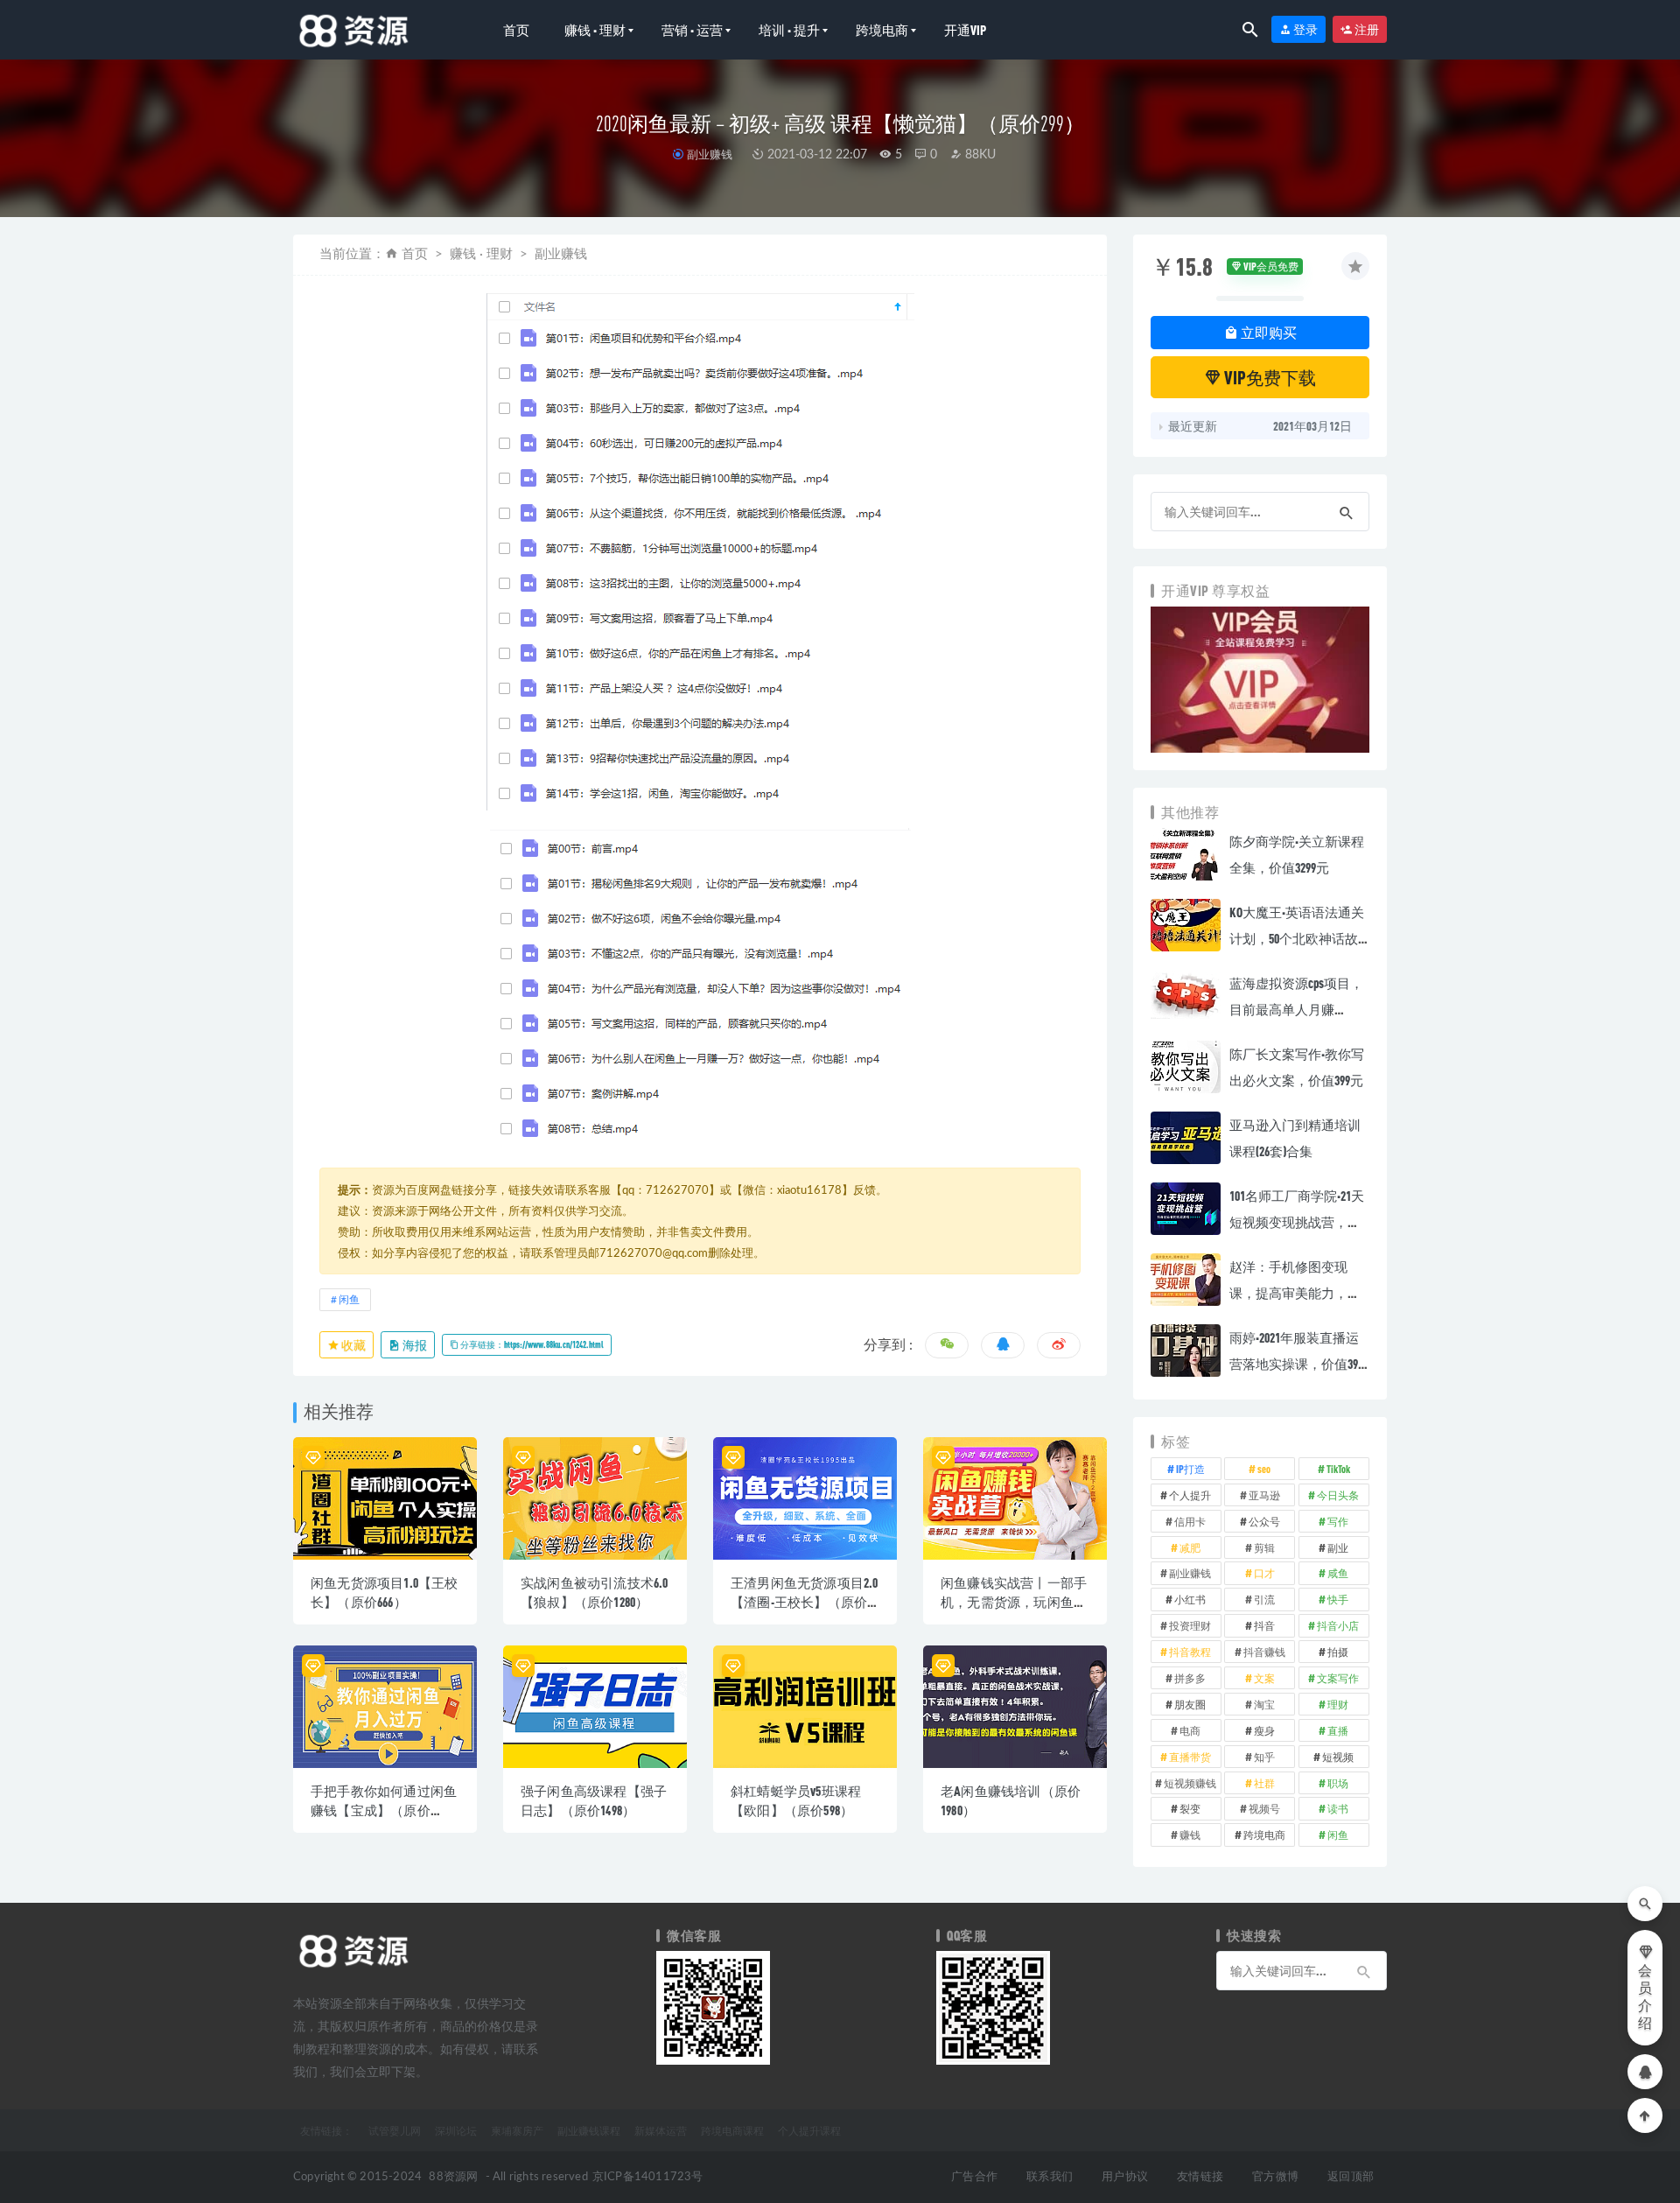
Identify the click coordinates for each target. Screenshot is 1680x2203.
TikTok (1338, 1469)
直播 (1338, 1730)
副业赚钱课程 (589, 2130)
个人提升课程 (809, 2130)
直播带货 (1190, 1757)
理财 (1338, 1704)
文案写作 (1338, 1678)
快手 (1338, 1599)
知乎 (1264, 1757)
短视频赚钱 (1190, 1783)
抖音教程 (1190, 1652)
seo (1264, 1469)
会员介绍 (1645, 1997)
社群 (1264, 1783)
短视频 (1338, 1757)
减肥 (1190, 1547)
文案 (1264, 1678)
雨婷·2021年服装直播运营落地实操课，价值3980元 (1299, 1364)
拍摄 (1338, 1652)
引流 (1264, 1599)
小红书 (1190, 1599)
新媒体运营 (661, 2130)
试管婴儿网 (395, 2130)
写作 (1338, 1521)
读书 (1338, 1808)
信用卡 (1190, 1521)
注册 (1366, 29)
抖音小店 (1338, 1625)
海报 (414, 1345)
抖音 (1264, 1625)
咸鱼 (1338, 1573)
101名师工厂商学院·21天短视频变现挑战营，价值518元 (1297, 1222)
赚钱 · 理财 (595, 30)
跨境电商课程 (732, 2130)
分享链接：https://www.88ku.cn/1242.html (531, 1344)
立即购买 (1267, 332)
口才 (1264, 1573)
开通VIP (965, 30)
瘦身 (1264, 1730)
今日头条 (1338, 1495)
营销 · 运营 (692, 30)
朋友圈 (1190, 1704)
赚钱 (1190, 1835)
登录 (1305, 29)
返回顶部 (1351, 2177)
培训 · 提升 (789, 30)
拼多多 (1190, 1678)
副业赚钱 (709, 154)
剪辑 (1264, 1547)
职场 (1338, 1783)
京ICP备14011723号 (648, 2177)
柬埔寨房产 (517, 2130)
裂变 (1190, 1808)
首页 (516, 30)
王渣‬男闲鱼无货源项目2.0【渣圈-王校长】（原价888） (805, 1602)
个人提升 (1190, 1495)
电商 (1190, 1730)
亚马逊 (1264, 1495)
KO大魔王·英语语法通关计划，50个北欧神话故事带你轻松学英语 (1297, 938)
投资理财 (1190, 1625)
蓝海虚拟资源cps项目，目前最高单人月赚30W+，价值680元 (1296, 1009)
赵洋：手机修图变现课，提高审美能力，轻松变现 (1295, 1293)
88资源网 (453, 2177)
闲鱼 (349, 1300)
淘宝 (1264, 1704)
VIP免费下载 (1269, 377)
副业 (1338, 1547)
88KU (979, 155)
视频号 (1264, 1808)
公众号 (1264, 1521)
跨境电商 (882, 30)
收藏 (353, 1345)
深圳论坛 (456, 2130)
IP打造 (1190, 1469)
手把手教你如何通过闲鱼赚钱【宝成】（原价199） (384, 1810)
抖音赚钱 (1264, 1652)
